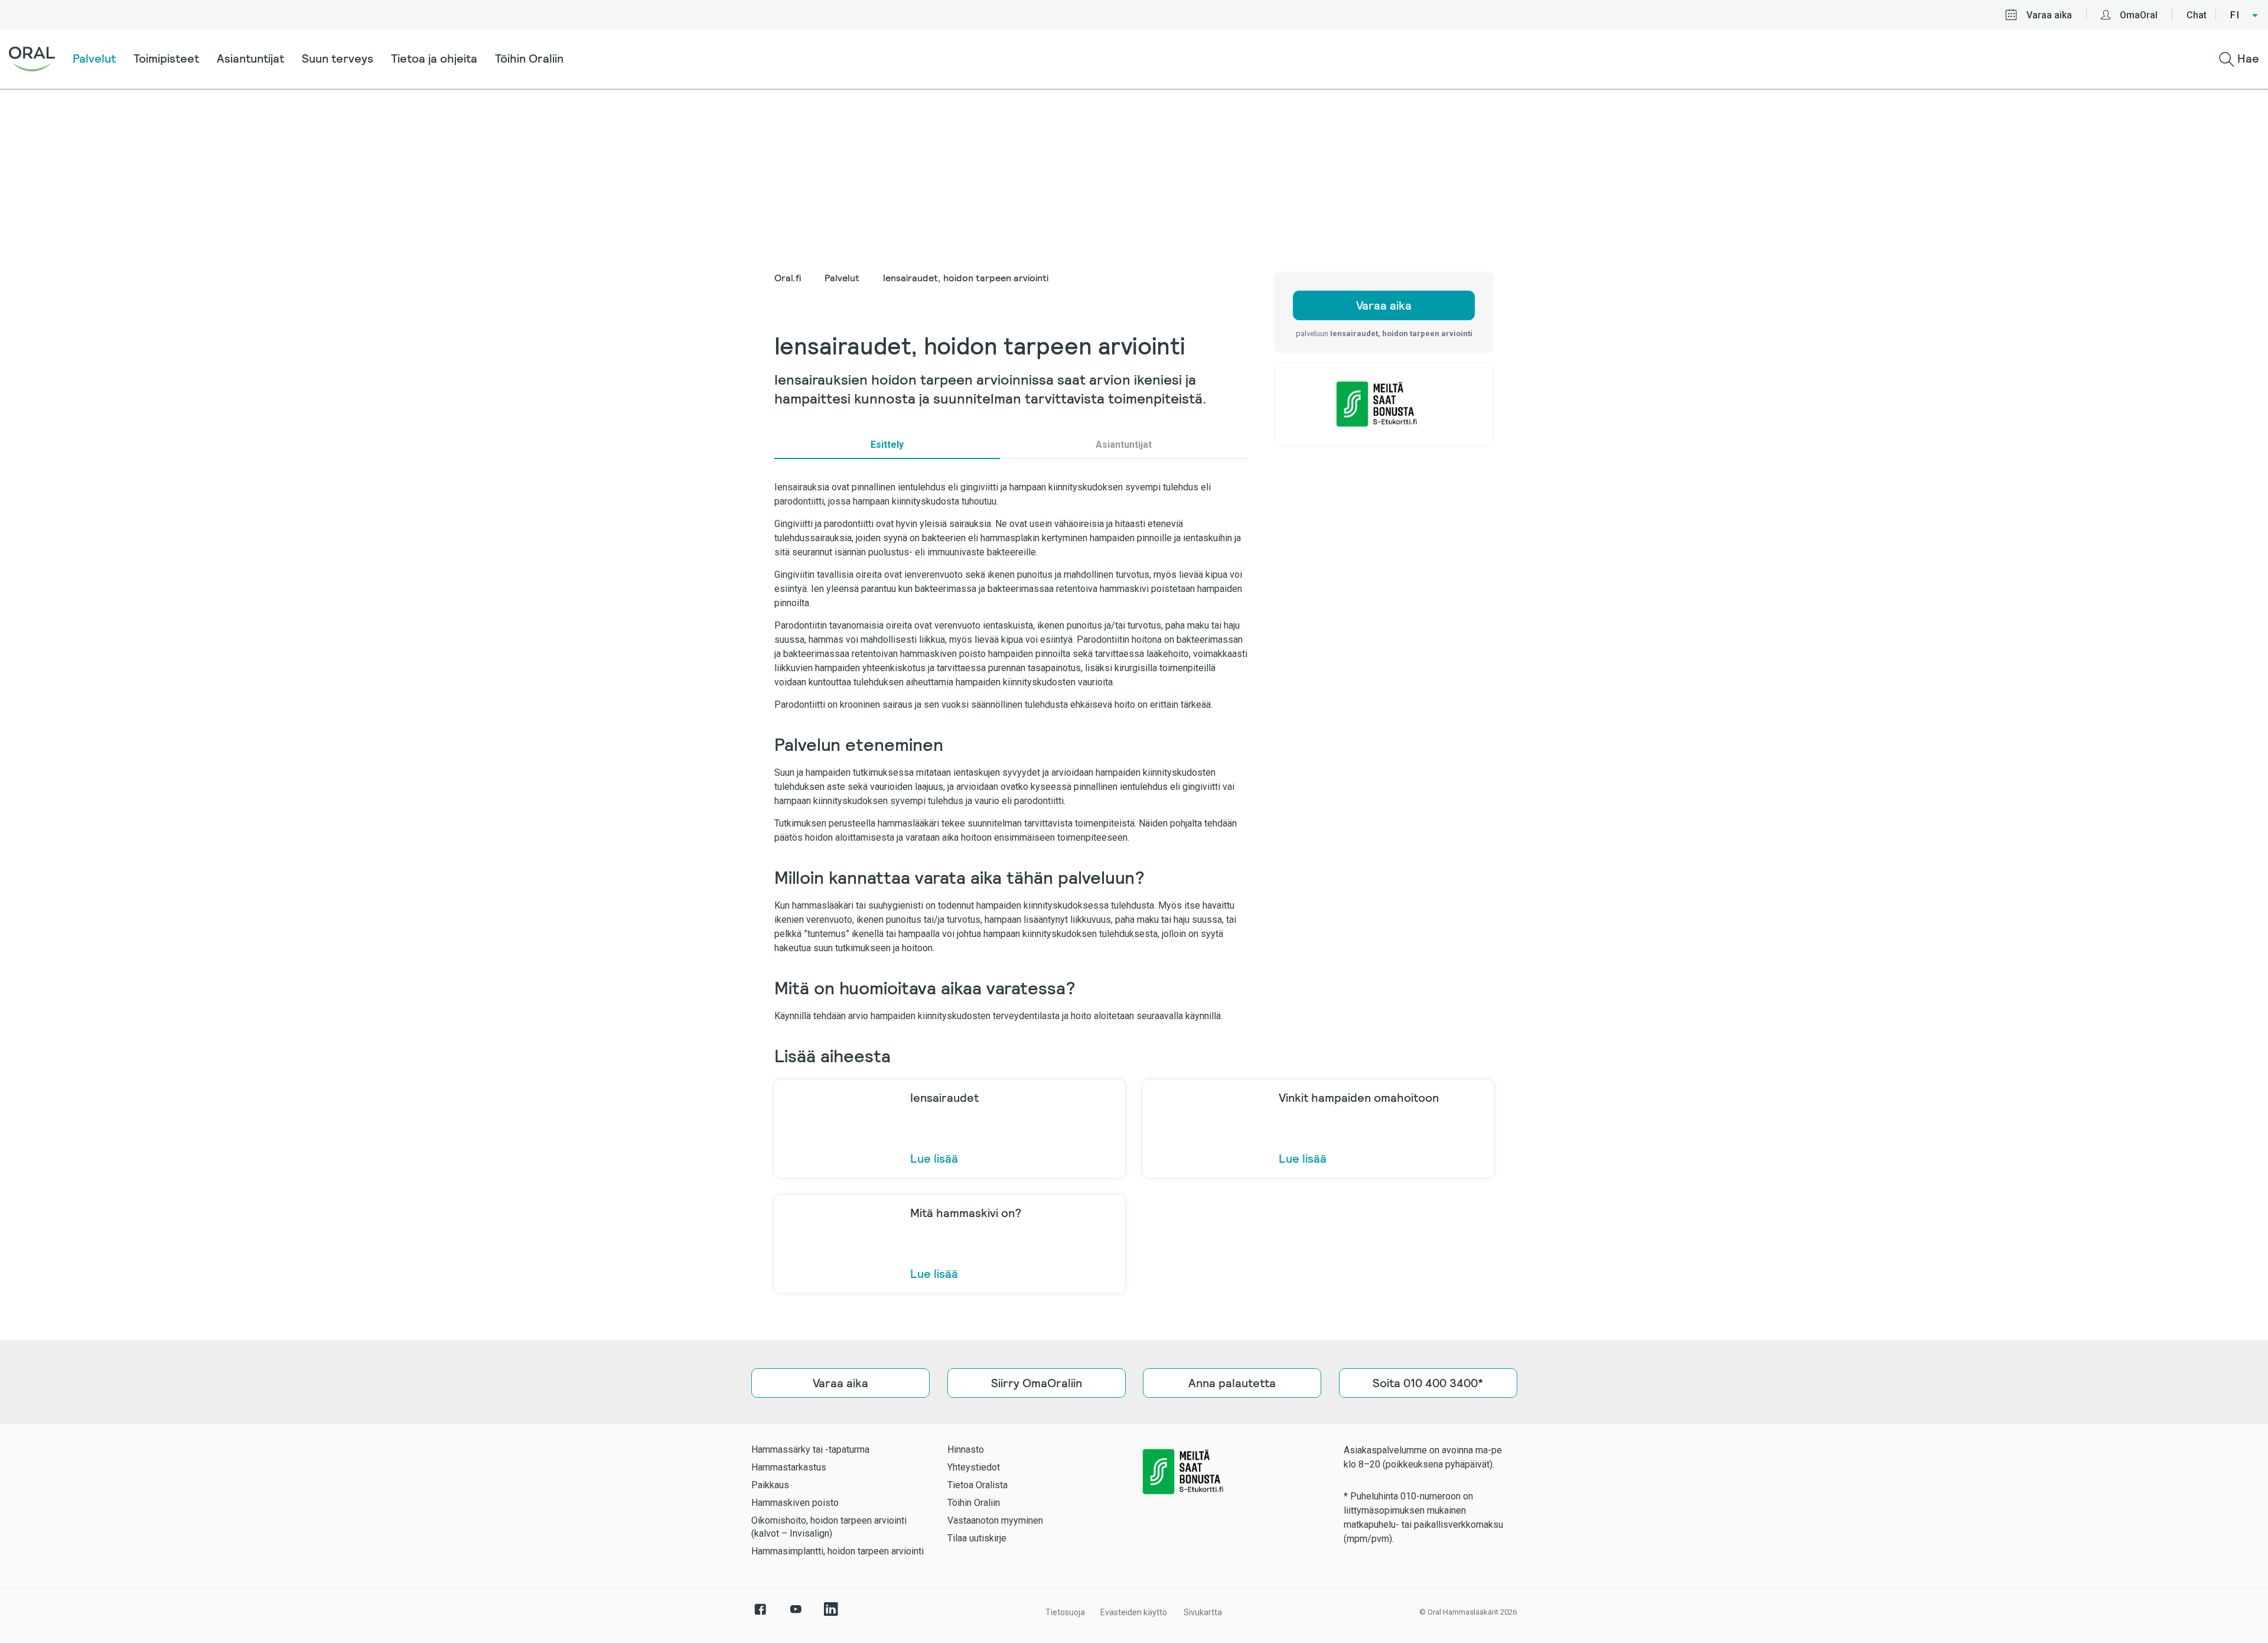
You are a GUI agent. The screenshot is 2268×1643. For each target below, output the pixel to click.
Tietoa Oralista (977, 1485)
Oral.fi (788, 278)
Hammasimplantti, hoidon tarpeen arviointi (838, 1551)
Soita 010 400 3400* (1428, 1383)
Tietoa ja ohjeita (434, 58)
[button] (2245, 15)
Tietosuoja (1065, 1612)
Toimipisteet (166, 58)
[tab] (887, 445)
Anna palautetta (1232, 1383)
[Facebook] (760, 1615)
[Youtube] (796, 1615)
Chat (2197, 15)
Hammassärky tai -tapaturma (810, 1450)
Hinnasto (966, 1450)
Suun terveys (338, 58)
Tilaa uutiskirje (977, 1538)
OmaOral (2139, 15)
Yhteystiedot (974, 1467)
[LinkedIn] (831, 1615)
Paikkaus (770, 1485)
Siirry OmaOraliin (1036, 1383)
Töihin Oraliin (529, 58)
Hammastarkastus (789, 1467)
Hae (2247, 58)
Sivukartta (1203, 1612)
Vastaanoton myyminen (995, 1520)
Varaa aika (2049, 15)
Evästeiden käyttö (1134, 1612)
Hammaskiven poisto (795, 1503)
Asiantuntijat (250, 58)
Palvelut (94, 58)
